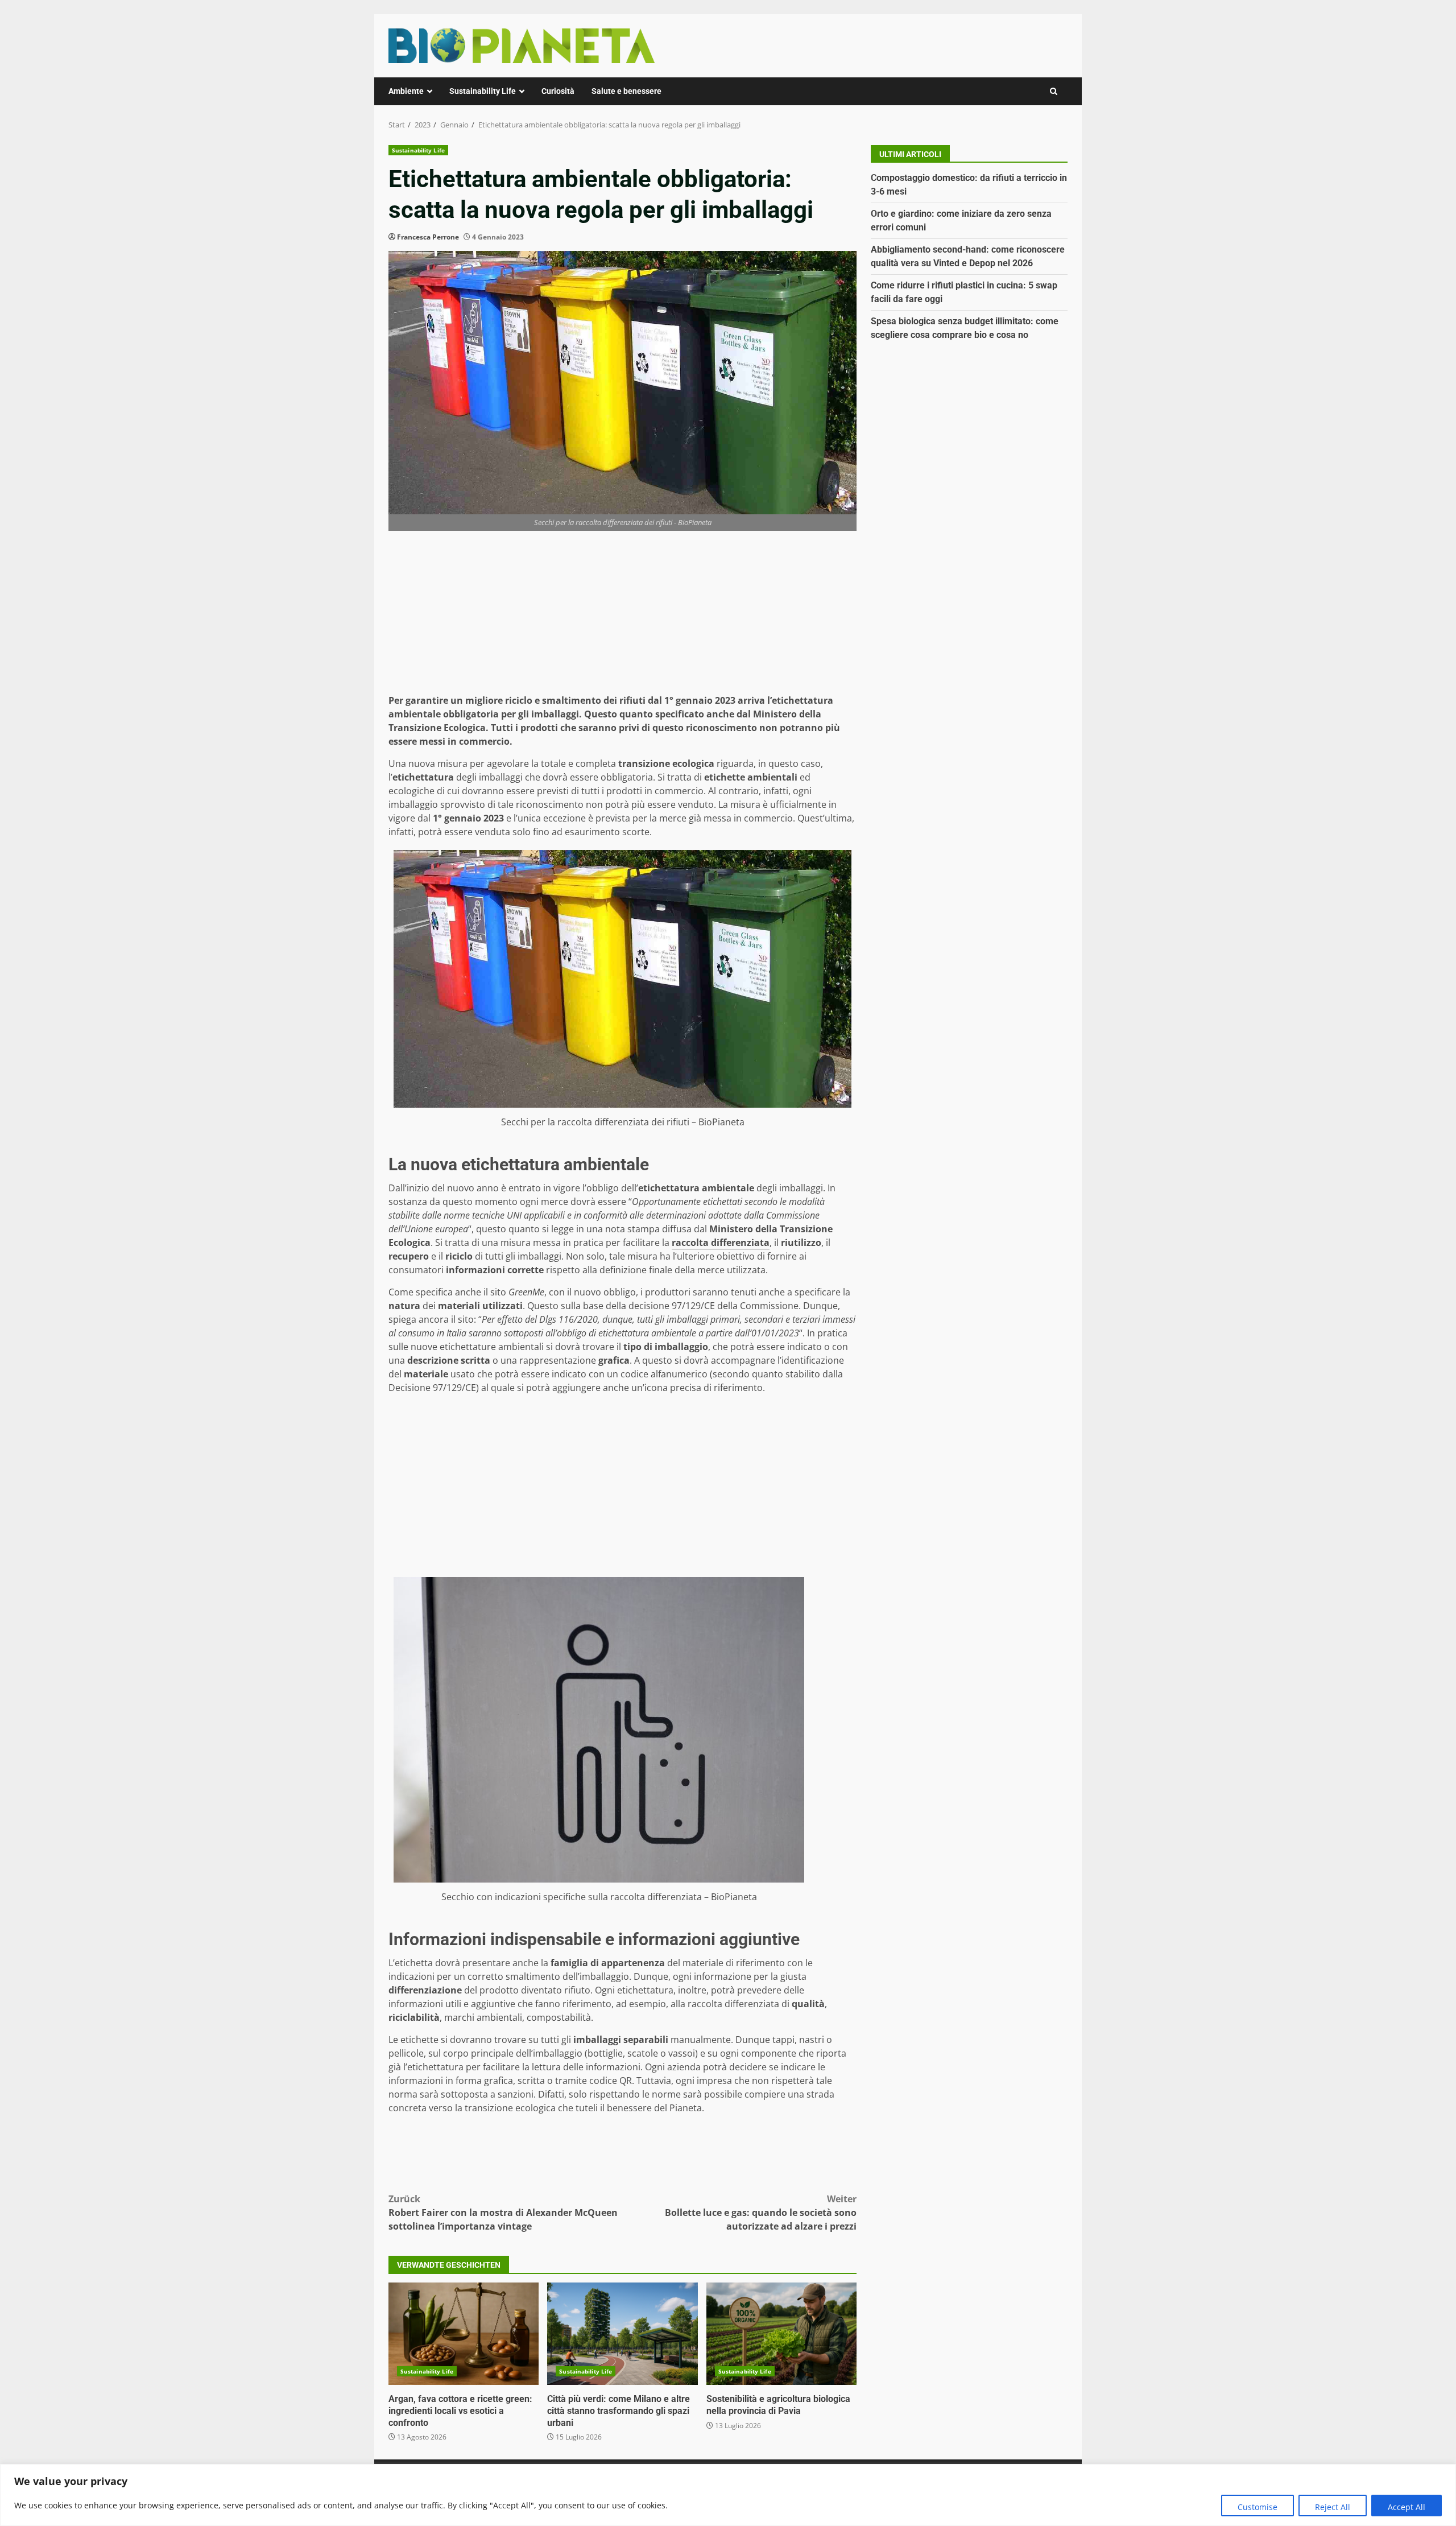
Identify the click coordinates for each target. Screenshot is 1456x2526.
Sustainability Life (483, 91)
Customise (1258, 2507)
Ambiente (406, 91)
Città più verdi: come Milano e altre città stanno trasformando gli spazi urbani (622, 2334)
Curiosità (558, 91)
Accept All (1407, 2507)
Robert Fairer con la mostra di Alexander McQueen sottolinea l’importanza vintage (503, 2213)
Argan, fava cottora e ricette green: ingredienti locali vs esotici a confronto (464, 2334)
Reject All (1333, 2507)
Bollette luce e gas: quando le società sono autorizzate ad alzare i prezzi (761, 2213)
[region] (728, 2495)
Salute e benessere (626, 91)
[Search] (1054, 91)
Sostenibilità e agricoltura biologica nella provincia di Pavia (781, 2334)
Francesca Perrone (428, 237)
